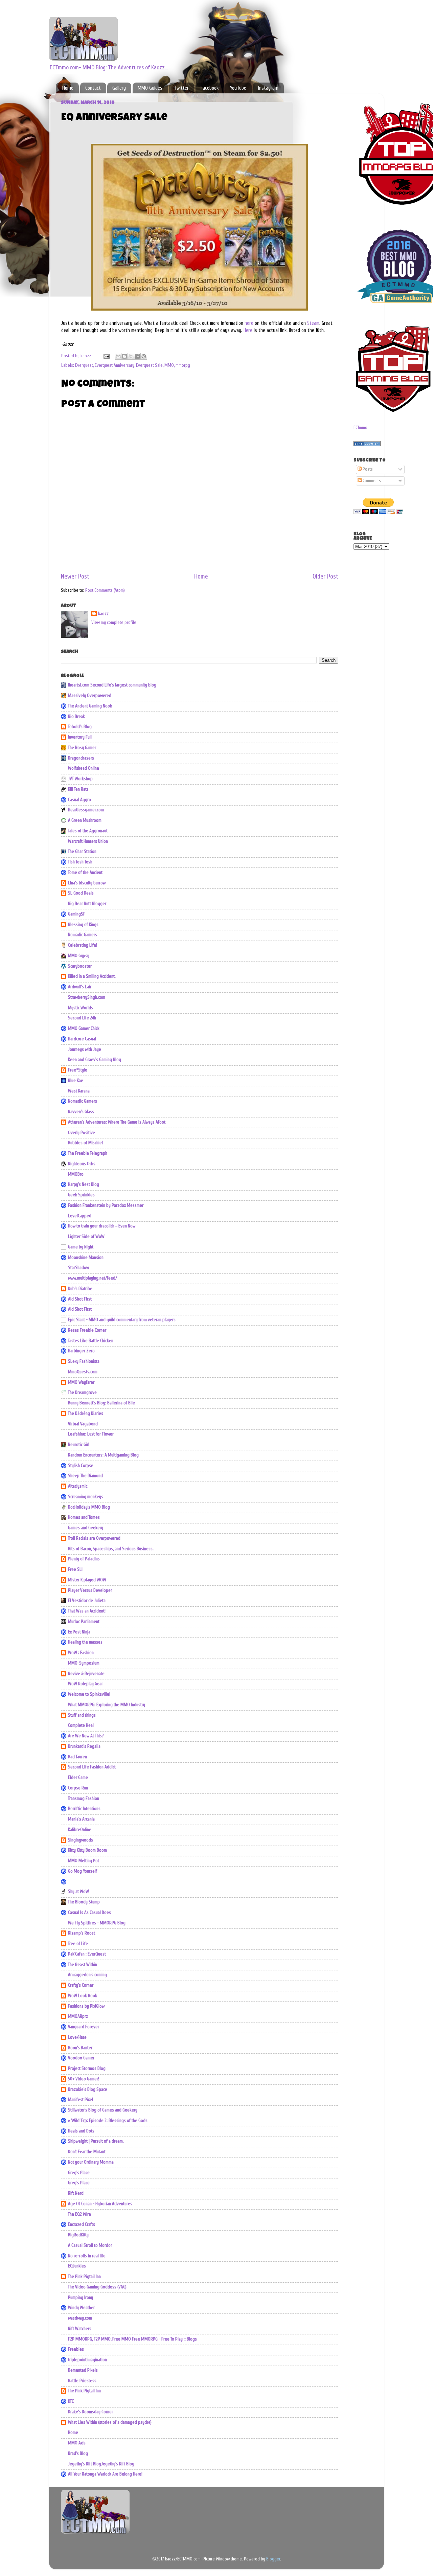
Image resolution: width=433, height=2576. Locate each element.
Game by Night (81, 1247)
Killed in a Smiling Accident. (92, 976)
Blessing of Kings (83, 925)
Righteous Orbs (82, 1164)
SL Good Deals (81, 893)
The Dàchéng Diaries (86, 1414)
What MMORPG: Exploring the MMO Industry (107, 1705)
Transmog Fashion (84, 1799)
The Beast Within (83, 1965)
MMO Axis (77, 2443)
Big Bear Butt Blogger (87, 904)
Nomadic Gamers (83, 935)
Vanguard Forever (84, 2027)
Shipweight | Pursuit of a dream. (96, 2141)
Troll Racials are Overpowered (94, 1538)
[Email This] (118, 356)
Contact (93, 88)
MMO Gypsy (79, 956)
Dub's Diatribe (80, 1289)
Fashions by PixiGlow (86, 2006)
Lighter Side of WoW (86, 1237)
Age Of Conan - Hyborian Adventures (100, 2204)
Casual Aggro (79, 800)
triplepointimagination (87, 2360)
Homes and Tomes (84, 1517)
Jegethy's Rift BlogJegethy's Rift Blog (101, 2464)
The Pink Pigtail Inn (84, 2277)
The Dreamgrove (82, 1393)
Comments (371, 481)
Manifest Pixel (81, 2100)
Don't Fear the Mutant (87, 2152)
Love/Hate (77, 2037)
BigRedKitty (78, 2235)
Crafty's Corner (81, 1985)
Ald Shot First (80, 1299)
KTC (71, 2401)
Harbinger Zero (81, 1351)
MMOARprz (78, 2016)
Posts (367, 469)
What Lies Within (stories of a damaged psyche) (110, 2422)
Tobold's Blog (80, 727)
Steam (313, 323)
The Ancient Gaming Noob (90, 706)
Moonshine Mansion (86, 1258)
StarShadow (78, 1268)
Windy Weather (81, 2308)
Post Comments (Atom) (105, 590)
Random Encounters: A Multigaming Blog (103, 1455)
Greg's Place (79, 2173)
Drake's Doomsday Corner (90, 2412)
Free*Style (78, 1070)
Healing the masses (85, 1642)
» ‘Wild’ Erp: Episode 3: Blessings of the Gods (108, 2121)
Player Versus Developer (90, 1590)
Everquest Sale (149, 365)
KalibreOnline (80, 1830)
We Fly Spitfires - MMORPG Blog (97, 1923)
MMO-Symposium (84, 1663)
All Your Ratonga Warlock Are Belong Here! (105, 2474)
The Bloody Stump (84, 1902)
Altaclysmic (78, 1486)
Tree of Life (78, 1944)
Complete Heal (81, 1725)
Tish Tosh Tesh (80, 862)
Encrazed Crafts (82, 2224)
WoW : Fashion (81, 1653)
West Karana (79, 1091)
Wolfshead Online (84, 768)
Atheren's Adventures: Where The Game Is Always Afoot (117, 1122)
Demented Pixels (83, 2370)
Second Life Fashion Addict (92, 1767)
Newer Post (75, 577)
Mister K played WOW (87, 1580)
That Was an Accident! (87, 1611)
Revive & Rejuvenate (86, 1674)
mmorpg (183, 365)
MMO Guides (150, 88)
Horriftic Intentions (84, 1809)
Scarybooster (80, 966)
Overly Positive (82, 1133)
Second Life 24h (82, 1018)
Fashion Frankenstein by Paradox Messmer (106, 1205)
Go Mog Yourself (83, 1871)
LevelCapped (80, 1216)
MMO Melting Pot (84, 1861)
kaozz (103, 614)
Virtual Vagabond (83, 1424)
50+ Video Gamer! (84, 2079)
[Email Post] (106, 356)
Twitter (181, 88)
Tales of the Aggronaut (88, 831)
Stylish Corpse (81, 1466)
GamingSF (77, 914)
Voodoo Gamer (81, 2058)
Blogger (273, 2559)
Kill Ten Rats (78, 789)
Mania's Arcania (81, 1819)
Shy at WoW (78, 1892)
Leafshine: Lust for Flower (91, 1434)
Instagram (268, 88)
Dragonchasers (81, 758)
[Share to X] (131, 356)
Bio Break (76, 717)
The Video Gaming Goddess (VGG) (97, 2287)
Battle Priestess (82, 2381)
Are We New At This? (86, 1736)
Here (248, 330)
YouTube (238, 88)
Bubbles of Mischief (86, 1143)
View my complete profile (114, 623)
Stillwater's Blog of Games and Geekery (103, 2110)
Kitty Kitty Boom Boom (87, 1850)
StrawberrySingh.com (87, 997)
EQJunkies (77, 2266)
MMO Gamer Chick (84, 1029)
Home (68, 88)
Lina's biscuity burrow (87, 883)
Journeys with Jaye (85, 1049)
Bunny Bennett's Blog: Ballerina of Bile (101, 1403)
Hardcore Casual (82, 1039)
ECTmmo (360, 428)
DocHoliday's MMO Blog (89, 1507)
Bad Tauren (77, 1757)
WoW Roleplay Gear (85, 1684)
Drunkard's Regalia (84, 1746)
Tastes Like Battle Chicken (91, 1341)
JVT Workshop (80, 779)
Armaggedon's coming (87, 1975)
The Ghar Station (82, 852)
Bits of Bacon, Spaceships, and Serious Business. (111, 1549)
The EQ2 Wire (79, 2214)
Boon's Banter (80, 2048)
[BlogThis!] (124, 356)
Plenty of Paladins (84, 1559)
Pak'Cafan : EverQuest (87, 1954)
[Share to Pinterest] (144, 356)
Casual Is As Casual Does (89, 1913)
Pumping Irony (81, 2298)
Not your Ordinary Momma (91, 2162)
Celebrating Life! (83, 945)
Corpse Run (78, 1788)
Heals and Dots (81, 2131)
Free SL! (75, 1569)
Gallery (119, 88)
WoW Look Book (83, 1996)
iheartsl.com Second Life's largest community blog (112, 685)
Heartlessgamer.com (86, 810)
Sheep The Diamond (85, 1476)
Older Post (325, 577)
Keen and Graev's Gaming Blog (95, 1060)
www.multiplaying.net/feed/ (93, 1278)
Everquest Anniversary (115, 365)
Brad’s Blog (78, 2454)
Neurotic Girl (79, 1445)
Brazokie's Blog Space (88, 2089)
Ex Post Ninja (79, 1632)
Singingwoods (81, 1840)
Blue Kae (76, 1081)
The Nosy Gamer (82, 748)
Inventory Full (80, 737)
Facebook (210, 88)
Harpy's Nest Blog (84, 1184)
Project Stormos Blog (87, 2069)
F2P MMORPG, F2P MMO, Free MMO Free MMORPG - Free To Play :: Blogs (132, 2339)
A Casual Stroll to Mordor (90, 2245)
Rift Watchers (80, 2329)
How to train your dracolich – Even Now (102, 1226)
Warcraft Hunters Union (88, 841)
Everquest (84, 365)
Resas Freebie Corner (87, 1330)
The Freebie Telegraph (88, 1153)
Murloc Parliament (84, 1622)
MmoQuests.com (83, 1372)
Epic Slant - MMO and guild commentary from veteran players (122, 1320)
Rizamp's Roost (82, 1933)
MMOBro (76, 1174)
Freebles (76, 2349)
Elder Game (78, 1778)
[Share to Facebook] (137, 356)
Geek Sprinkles (81, 1195)
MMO (169, 365)
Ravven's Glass (81, 1112)
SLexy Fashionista (84, 1361)
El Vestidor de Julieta (87, 1601)
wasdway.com (80, 2318)
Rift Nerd (76, 2193)
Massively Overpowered (90, 696)
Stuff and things (82, 1715)
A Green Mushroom (85, 820)
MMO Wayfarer (81, 1382)
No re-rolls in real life (87, 2256)
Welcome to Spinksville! (89, 1694)
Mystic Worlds (81, 1008)
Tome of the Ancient (85, 873)
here (248, 323)
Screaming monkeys (86, 1497)
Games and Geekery (86, 1528)
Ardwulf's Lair (80, 987)
